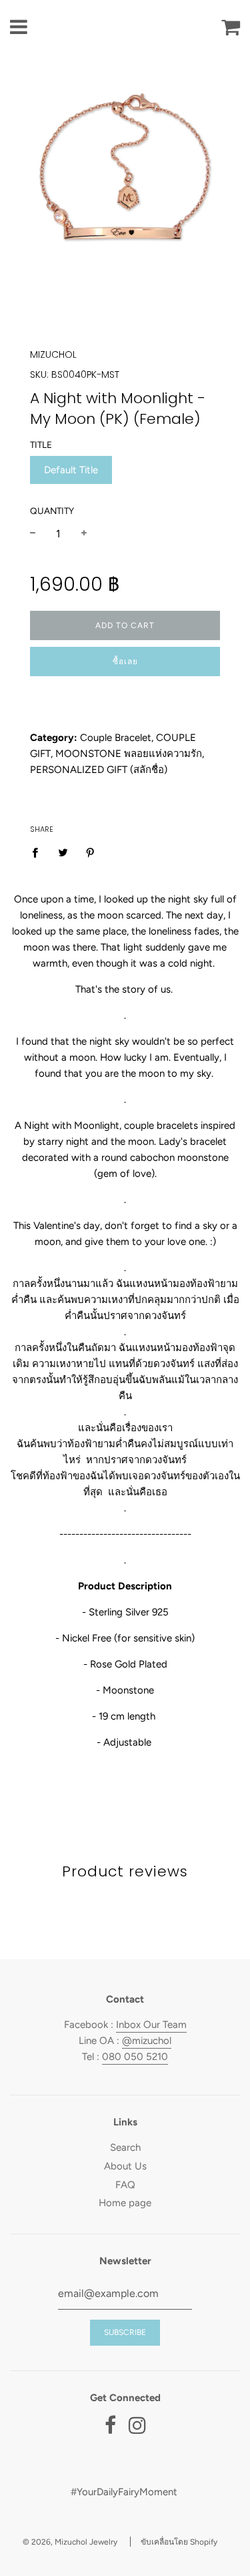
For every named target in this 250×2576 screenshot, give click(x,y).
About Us (125, 2166)
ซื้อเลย (125, 662)
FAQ (125, 2185)
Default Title (71, 470)
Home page (125, 2203)
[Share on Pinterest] (91, 851)
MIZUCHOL (53, 354)
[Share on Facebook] (39, 851)
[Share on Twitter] (63, 851)
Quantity (52, 511)
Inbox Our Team (151, 2025)
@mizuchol (147, 2041)
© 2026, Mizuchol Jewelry (70, 2542)
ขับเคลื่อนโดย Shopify (179, 2542)
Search (125, 2147)
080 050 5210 (135, 2057)
